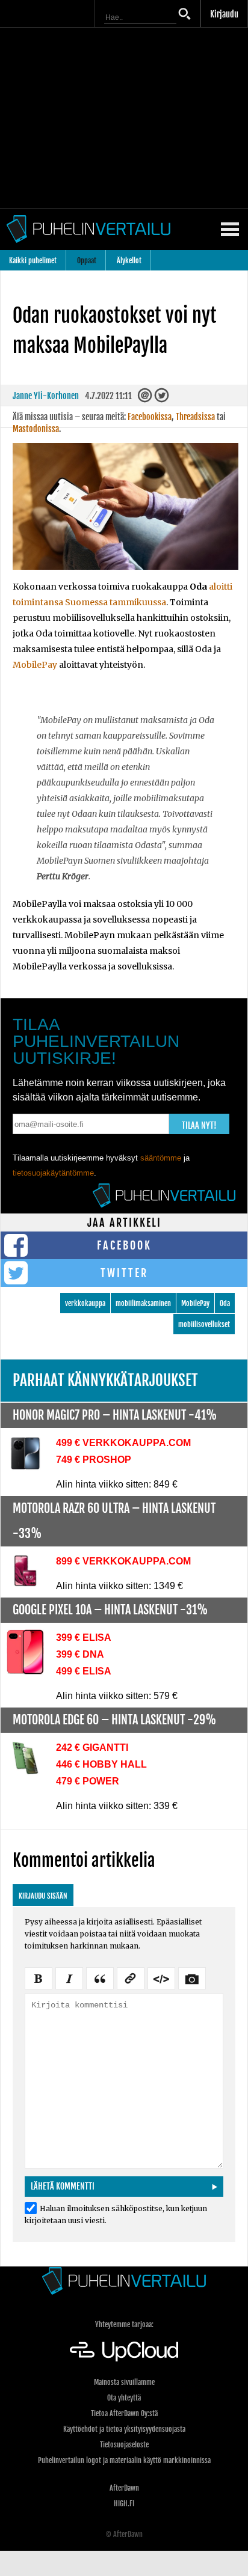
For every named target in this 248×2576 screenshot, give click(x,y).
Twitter (124, 1273)
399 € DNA (80, 1654)
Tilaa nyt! (199, 1125)
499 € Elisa (84, 1671)
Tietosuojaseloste (124, 2445)
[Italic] (69, 1977)
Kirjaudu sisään (43, 1896)
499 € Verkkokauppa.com (123, 1443)
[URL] (131, 1977)
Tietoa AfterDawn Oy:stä (124, 2413)
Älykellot (129, 261)
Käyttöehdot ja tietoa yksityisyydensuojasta (124, 2429)
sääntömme (161, 1158)
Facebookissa (150, 417)
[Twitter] (162, 399)
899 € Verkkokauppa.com (123, 1561)
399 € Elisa (84, 1637)
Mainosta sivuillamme (124, 2382)
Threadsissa (195, 417)
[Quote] (100, 1977)
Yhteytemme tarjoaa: (124, 2324)
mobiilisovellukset (204, 1324)
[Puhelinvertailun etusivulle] (124, 2281)
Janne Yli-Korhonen (46, 396)
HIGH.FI (124, 2504)
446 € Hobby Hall (101, 1764)
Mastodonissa (36, 429)
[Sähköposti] (146, 399)
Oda (225, 1303)
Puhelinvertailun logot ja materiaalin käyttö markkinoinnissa (124, 2460)
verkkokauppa (85, 1303)
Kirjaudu (224, 14)
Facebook (124, 1245)
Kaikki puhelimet (33, 261)
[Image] (192, 1977)
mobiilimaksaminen (143, 1303)
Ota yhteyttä (124, 2398)
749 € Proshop (94, 1460)
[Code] (161, 1977)
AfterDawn (124, 2488)
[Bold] (39, 1977)
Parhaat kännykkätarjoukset (105, 1380)
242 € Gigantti (92, 1747)
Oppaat (87, 261)
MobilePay (35, 665)
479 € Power (88, 1781)
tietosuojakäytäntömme (53, 1173)
